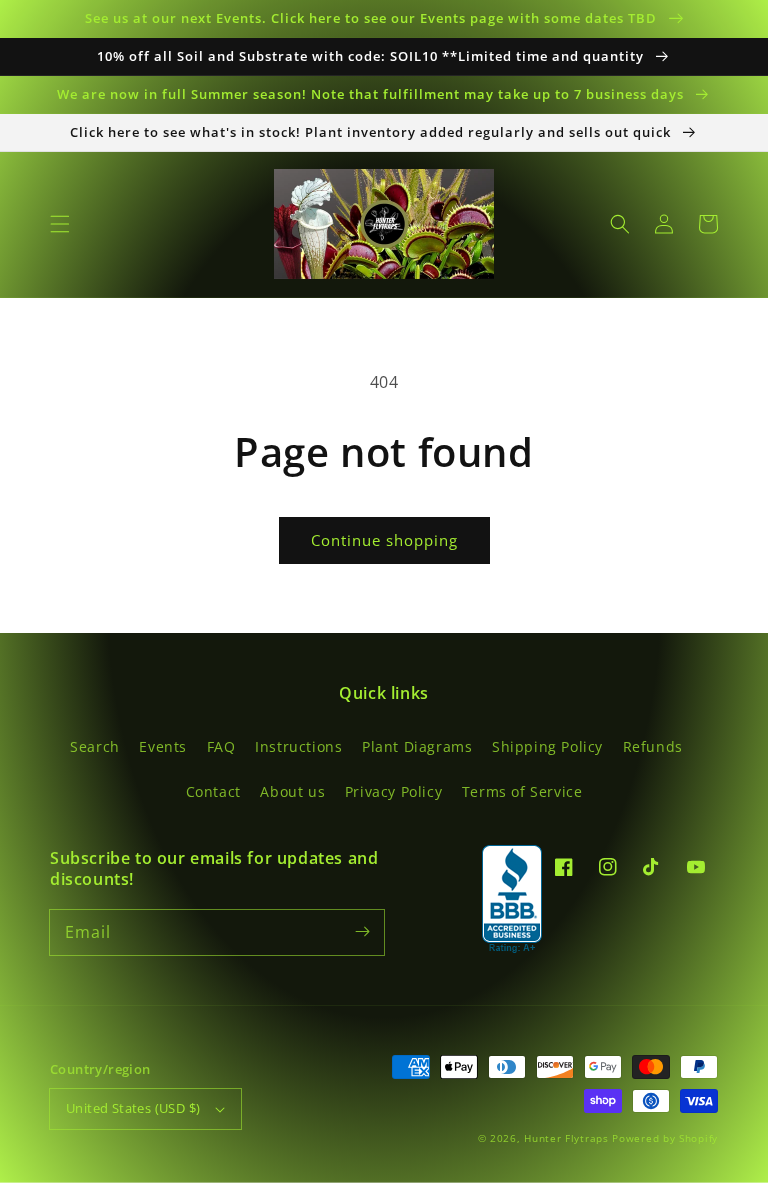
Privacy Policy (393, 791)
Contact (213, 791)
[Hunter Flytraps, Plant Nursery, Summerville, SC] (512, 900)
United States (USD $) (133, 1108)
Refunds (653, 746)
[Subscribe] (362, 932)
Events (163, 746)
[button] (60, 224)
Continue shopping (384, 540)
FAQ (221, 746)
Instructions (298, 746)
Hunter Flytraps (568, 1138)
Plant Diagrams (417, 746)
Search (95, 746)
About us (292, 791)
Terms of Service (522, 791)
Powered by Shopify (665, 1138)
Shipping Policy (547, 746)
